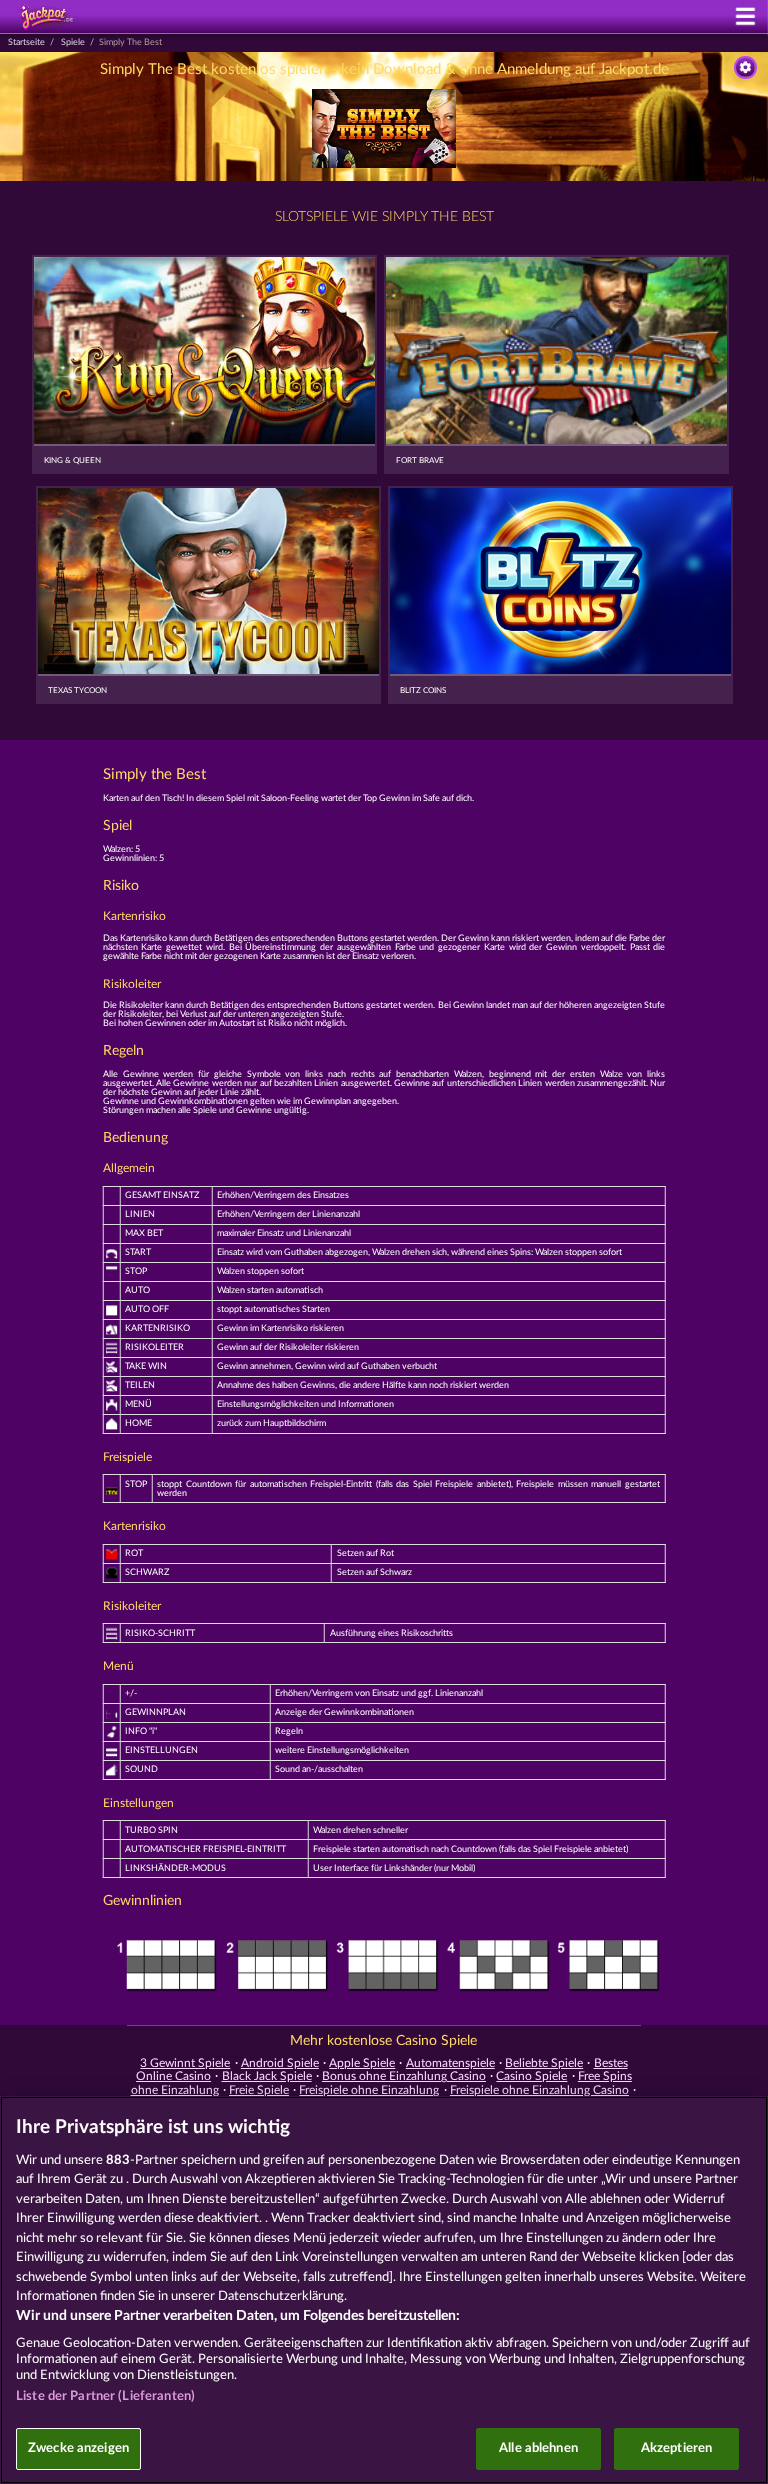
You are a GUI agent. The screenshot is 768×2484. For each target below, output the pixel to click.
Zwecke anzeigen (78, 2448)
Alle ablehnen (538, 2448)
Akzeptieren (676, 2448)
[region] (384, 2290)
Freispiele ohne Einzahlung (369, 2090)
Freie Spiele (259, 2090)
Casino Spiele (531, 2076)
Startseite (26, 42)
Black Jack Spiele (267, 2076)
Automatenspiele (450, 2063)
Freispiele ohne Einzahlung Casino (539, 2090)
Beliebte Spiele (544, 2063)
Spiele (73, 42)
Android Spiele (280, 2063)
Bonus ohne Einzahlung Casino (404, 2076)
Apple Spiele (362, 2063)
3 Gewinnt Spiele (185, 2063)
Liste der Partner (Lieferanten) (105, 2396)
